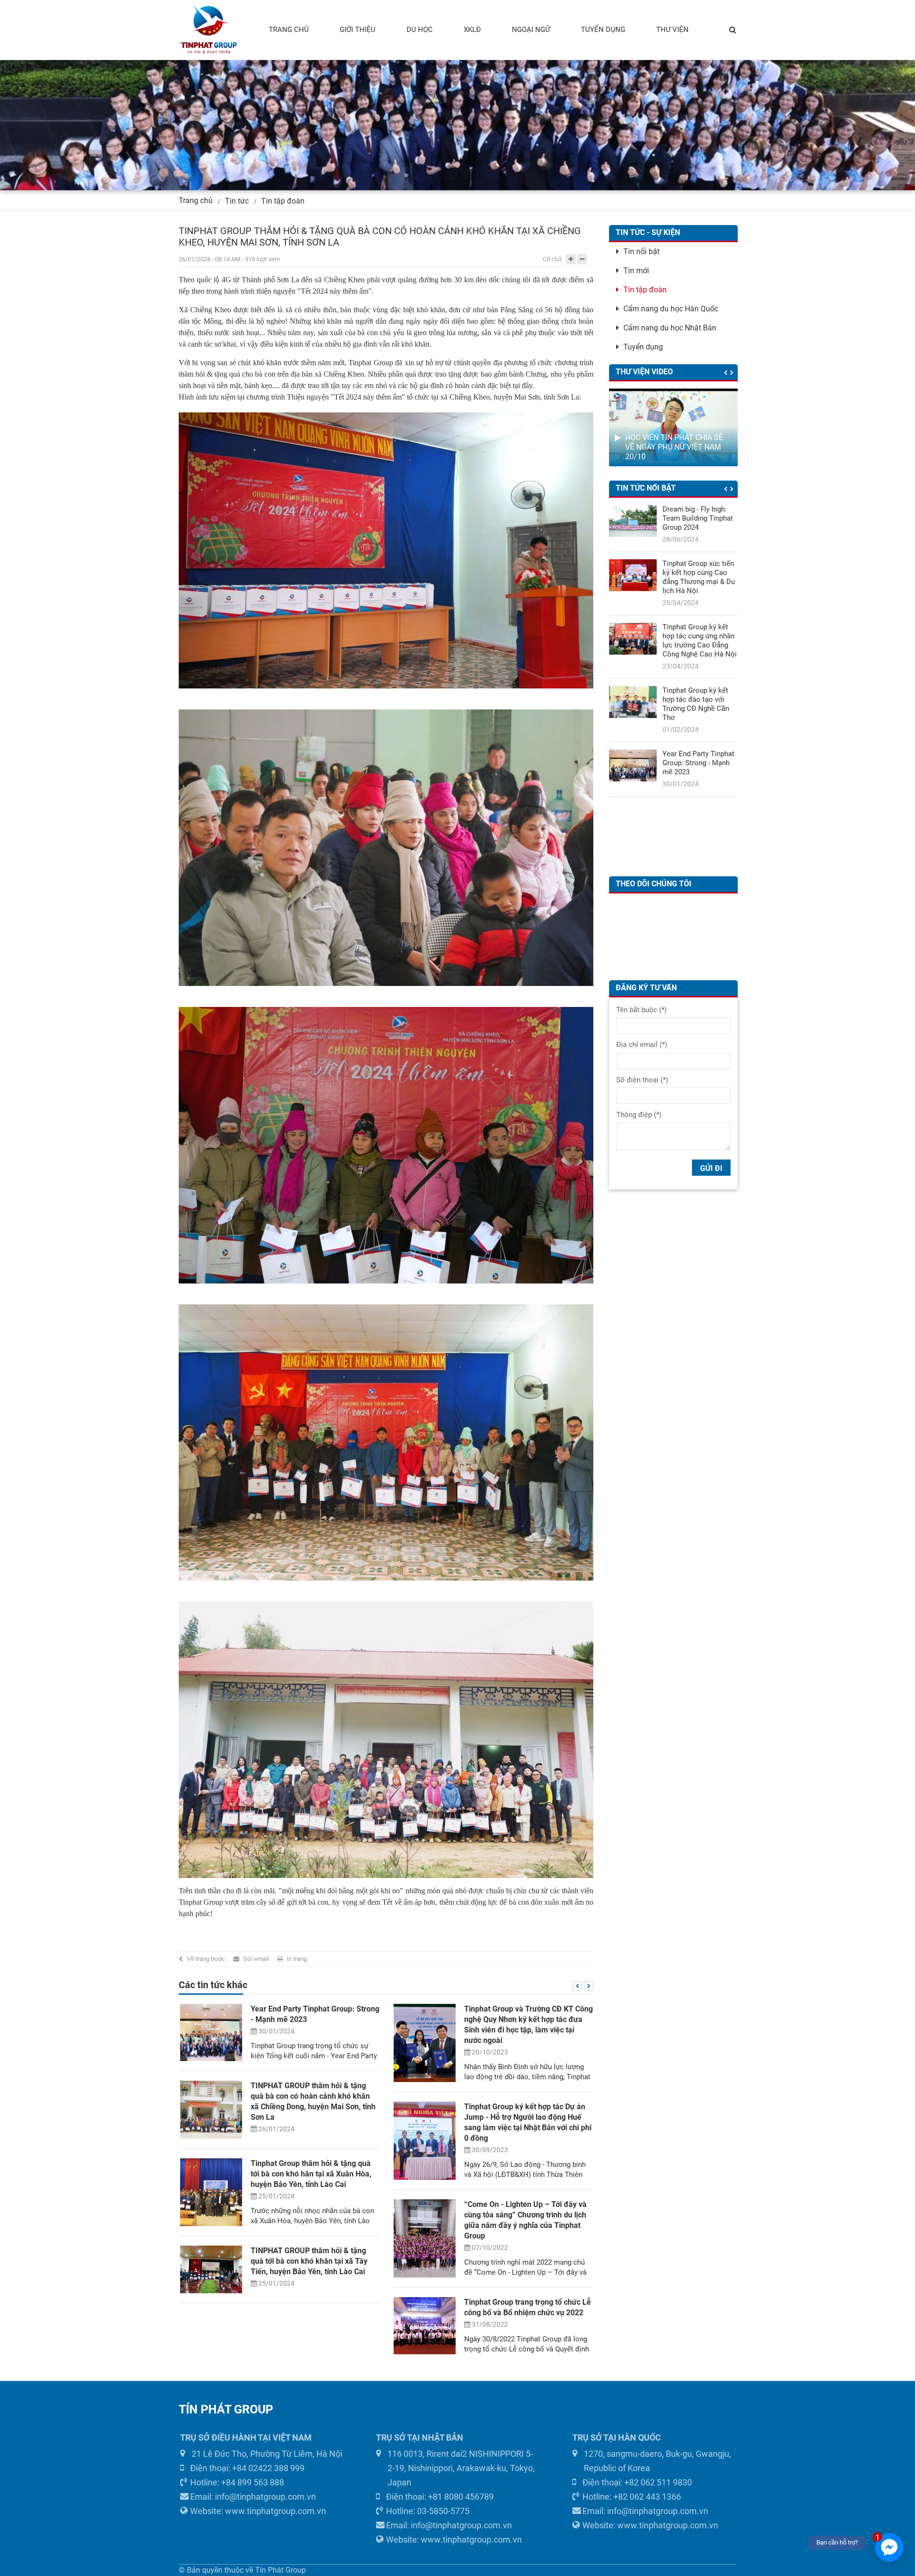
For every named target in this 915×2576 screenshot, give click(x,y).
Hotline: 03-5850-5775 (428, 2511)
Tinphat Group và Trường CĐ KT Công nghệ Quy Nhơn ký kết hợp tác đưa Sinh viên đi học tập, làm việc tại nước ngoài (698, 822)
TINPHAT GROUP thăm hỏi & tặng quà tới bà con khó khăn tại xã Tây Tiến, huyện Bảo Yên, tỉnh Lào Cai (700, 745)
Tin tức (237, 201)
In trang (297, 1959)
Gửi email (256, 1959)
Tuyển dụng (643, 347)
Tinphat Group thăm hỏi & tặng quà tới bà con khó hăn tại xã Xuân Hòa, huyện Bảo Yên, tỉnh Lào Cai (700, 672)
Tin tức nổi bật (646, 488)
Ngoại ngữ (531, 30)
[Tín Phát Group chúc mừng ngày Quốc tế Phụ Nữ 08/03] (425, 2112)
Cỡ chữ (552, 259)
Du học (420, 30)
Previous (577, 1986)
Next (589, 1986)
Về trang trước (206, 1959)
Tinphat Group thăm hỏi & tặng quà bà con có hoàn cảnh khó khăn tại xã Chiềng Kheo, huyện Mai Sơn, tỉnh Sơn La (700, 600)
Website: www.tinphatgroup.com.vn (258, 2511)
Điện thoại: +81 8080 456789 (440, 2497)
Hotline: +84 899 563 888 (237, 2482)
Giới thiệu (358, 30)
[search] (733, 30)
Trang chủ (289, 30)
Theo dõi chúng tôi (654, 884)
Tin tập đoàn (283, 201)
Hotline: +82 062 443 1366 (632, 2497)
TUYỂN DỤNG (603, 30)
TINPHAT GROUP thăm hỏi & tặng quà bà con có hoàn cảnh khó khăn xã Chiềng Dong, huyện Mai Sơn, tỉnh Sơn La (699, 527)
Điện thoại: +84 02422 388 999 (247, 2468)
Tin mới (636, 271)
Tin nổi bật (641, 251)
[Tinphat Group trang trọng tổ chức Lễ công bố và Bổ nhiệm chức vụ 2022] (211, 2326)
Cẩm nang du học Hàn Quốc (671, 309)
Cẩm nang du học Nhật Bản (670, 328)
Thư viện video (644, 372)
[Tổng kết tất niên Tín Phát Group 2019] (425, 2172)
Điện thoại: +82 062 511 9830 (637, 2482)
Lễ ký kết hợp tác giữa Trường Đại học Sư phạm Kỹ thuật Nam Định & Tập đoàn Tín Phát (523, 2019)
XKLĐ (472, 30)
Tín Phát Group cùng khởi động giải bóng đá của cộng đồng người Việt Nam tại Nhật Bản (524, 2228)
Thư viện (672, 30)
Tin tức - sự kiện (648, 232)
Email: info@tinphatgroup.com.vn (253, 2497)
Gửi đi (711, 1168)
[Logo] (208, 30)
